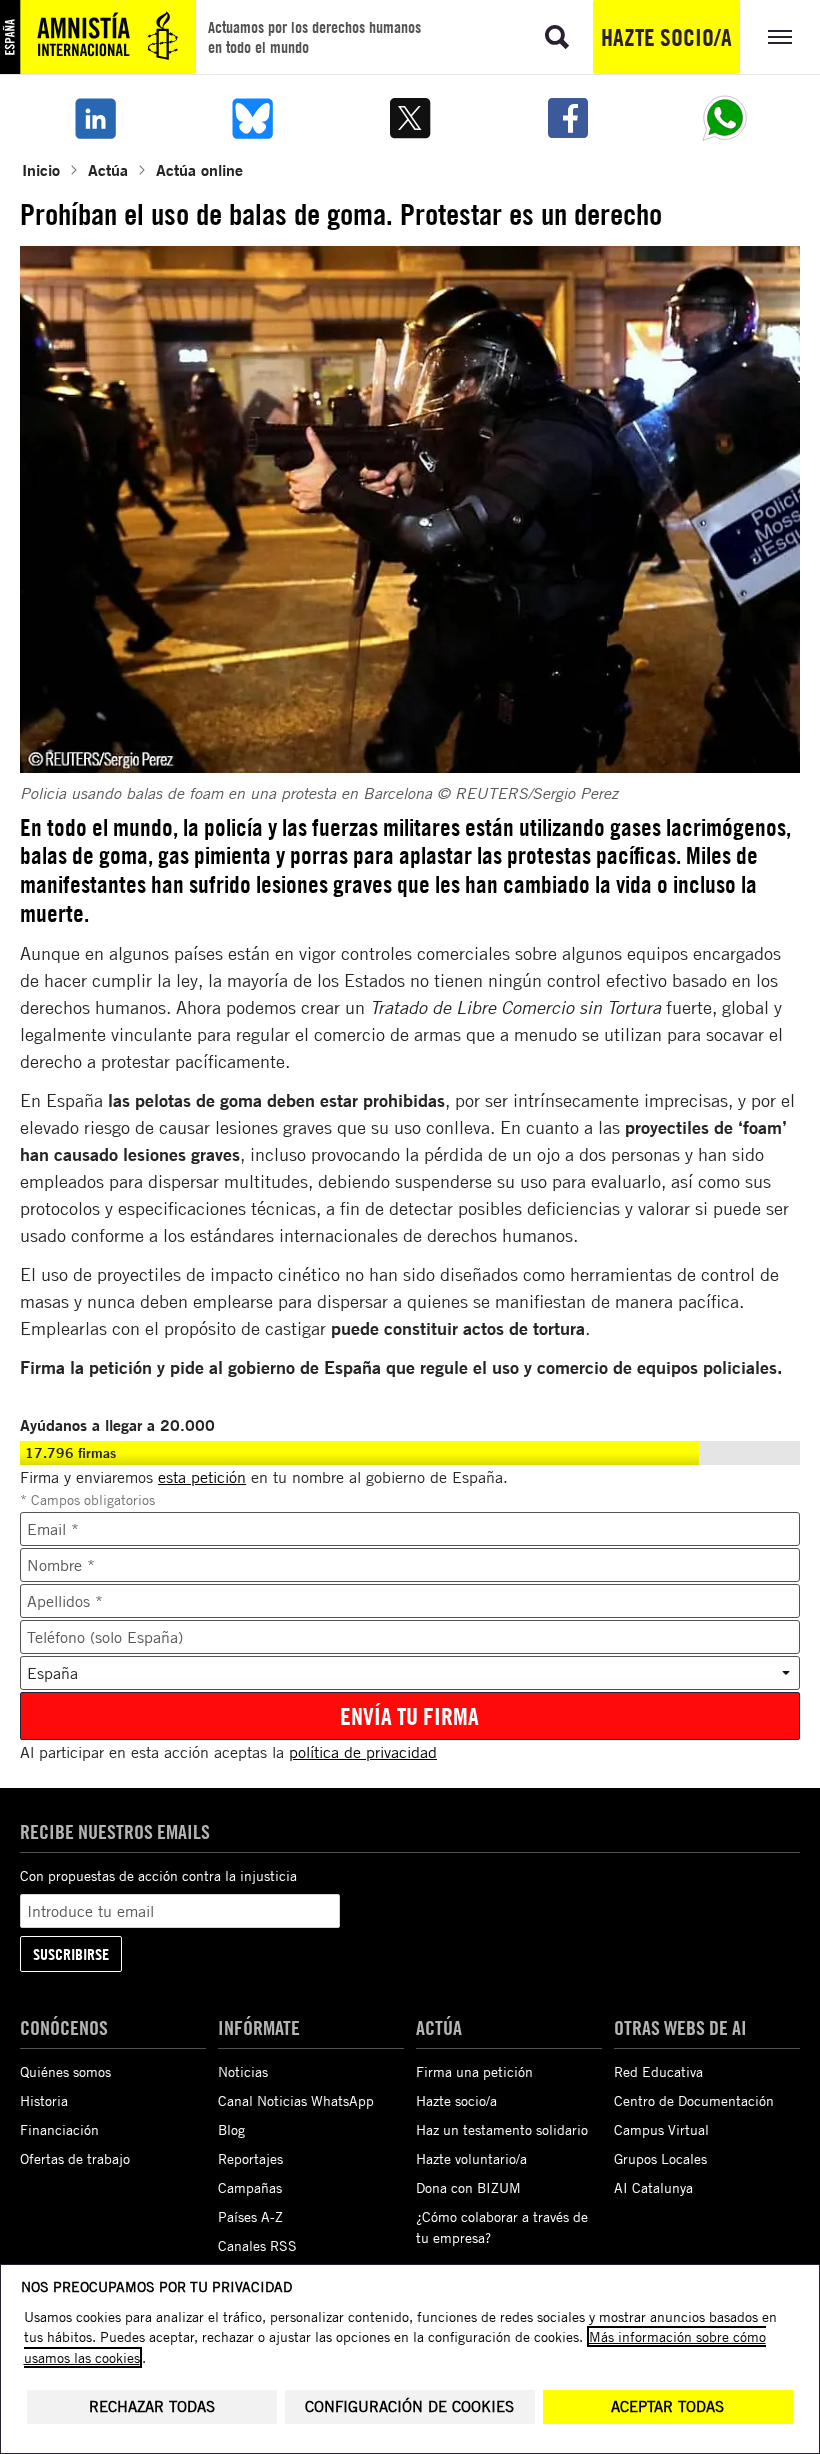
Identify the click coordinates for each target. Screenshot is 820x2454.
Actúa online (199, 169)
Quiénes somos (65, 2071)
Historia (44, 2100)
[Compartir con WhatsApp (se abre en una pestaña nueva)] (725, 118)
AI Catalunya (653, 2187)
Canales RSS (257, 2245)
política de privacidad (363, 1752)
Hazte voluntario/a (471, 2158)
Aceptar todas (667, 2406)
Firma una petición (474, 2071)
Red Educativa (658, 2071)
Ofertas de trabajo (75, 2158)
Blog (231, 2129)
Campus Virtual (661, 2129)
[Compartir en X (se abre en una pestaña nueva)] (410, 118)
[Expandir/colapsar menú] (780, 37)
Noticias (243, 2071)
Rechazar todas (152, 2406)
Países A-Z (250, 2216)
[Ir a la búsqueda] (557, 37)
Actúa (108, 169)
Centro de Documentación (694, 2100)
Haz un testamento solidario (502, 2129)
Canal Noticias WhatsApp (296, 2100)
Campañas (250, 2187)
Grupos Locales (660, 2158)
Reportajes (250, 2158)
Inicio (41, 169)
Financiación (59, 2129)
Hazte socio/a (666, 37)
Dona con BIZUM (468, 2187)
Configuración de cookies (409, 2406)
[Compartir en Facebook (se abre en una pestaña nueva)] (568, 118)
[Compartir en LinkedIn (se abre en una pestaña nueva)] (95, 118)
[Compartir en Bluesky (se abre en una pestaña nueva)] (253, 118)
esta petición (202, 1477)
